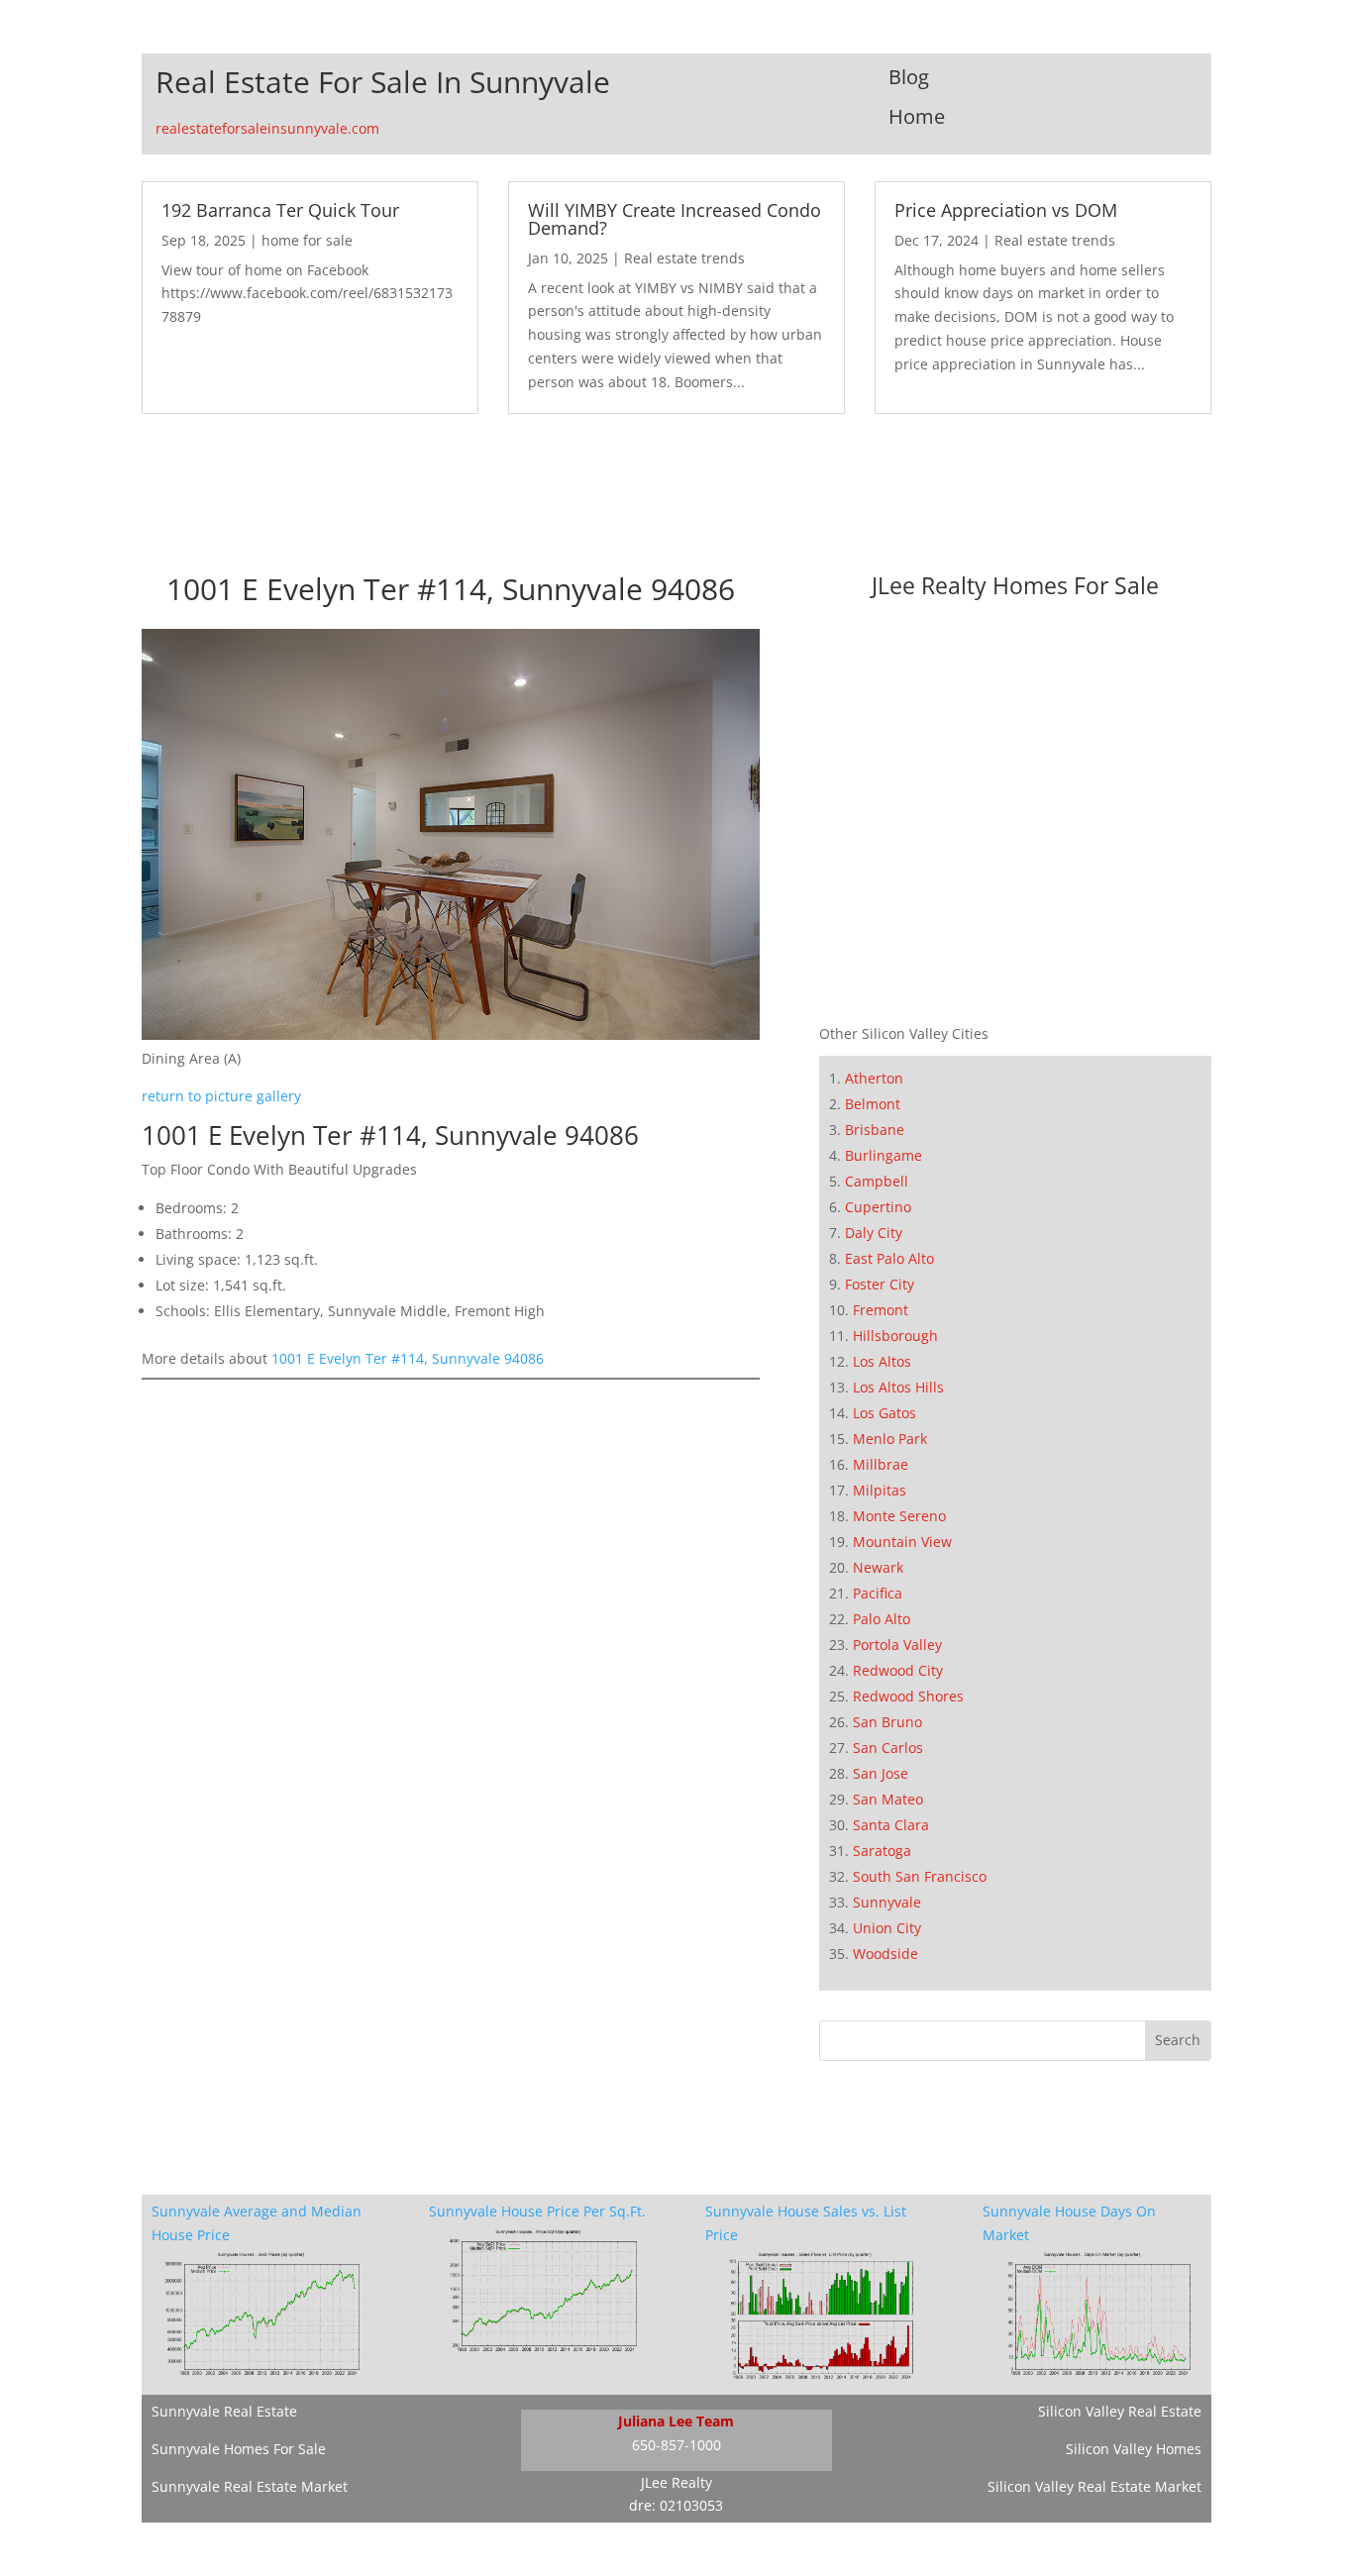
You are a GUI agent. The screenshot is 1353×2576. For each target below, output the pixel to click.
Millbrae (881, 1464)
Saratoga (882, 1851)
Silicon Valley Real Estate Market (1094, 2486)
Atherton (874, 1078)
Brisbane (875, 1130)
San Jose (881, 1773)
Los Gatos (885, 1413)
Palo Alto (882, 1619)
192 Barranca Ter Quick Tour (280, 210)
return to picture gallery (221, 1096)
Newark (878, 1567)
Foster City (880, 1284)
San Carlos (888, 1748)
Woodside (885, 1954)
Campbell (877, 1181)
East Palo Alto (889, 1258)
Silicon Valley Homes (1134, 2449)
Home (917, 116)
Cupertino (878, 1207)
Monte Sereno (899, 1516)
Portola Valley (897, 1645)
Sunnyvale (887, 1902)
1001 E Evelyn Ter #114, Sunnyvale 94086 (408, 1358)
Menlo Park (890, 1439)
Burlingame (884, 1155)
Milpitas (880, 1490)
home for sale (307, 240)
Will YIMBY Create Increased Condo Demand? (675, 219)
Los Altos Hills (898, 1387)
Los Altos (882, 1361)
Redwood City (898, 1670)
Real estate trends (684, 258)
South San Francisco (920, 1876)
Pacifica (878, 1593)
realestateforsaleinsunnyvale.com (267, 128)
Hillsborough (895, 1336)
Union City (887, 1928)
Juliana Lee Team (676, 2421)
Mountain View (902, 1542)
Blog (909, 77)
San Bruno (887, 1722)
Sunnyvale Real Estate (224, 2411)
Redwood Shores (908, 1696)
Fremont (881, 1310)
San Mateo (888, 1799)
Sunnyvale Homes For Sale (239, 2449)
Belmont (873, 1104)
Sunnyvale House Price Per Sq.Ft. (537, 2211)
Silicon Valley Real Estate (1120, 2411)
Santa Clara (891, 1825)
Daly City (874, 1233)
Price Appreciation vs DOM (1006, 210)
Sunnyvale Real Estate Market (250, 2486)
